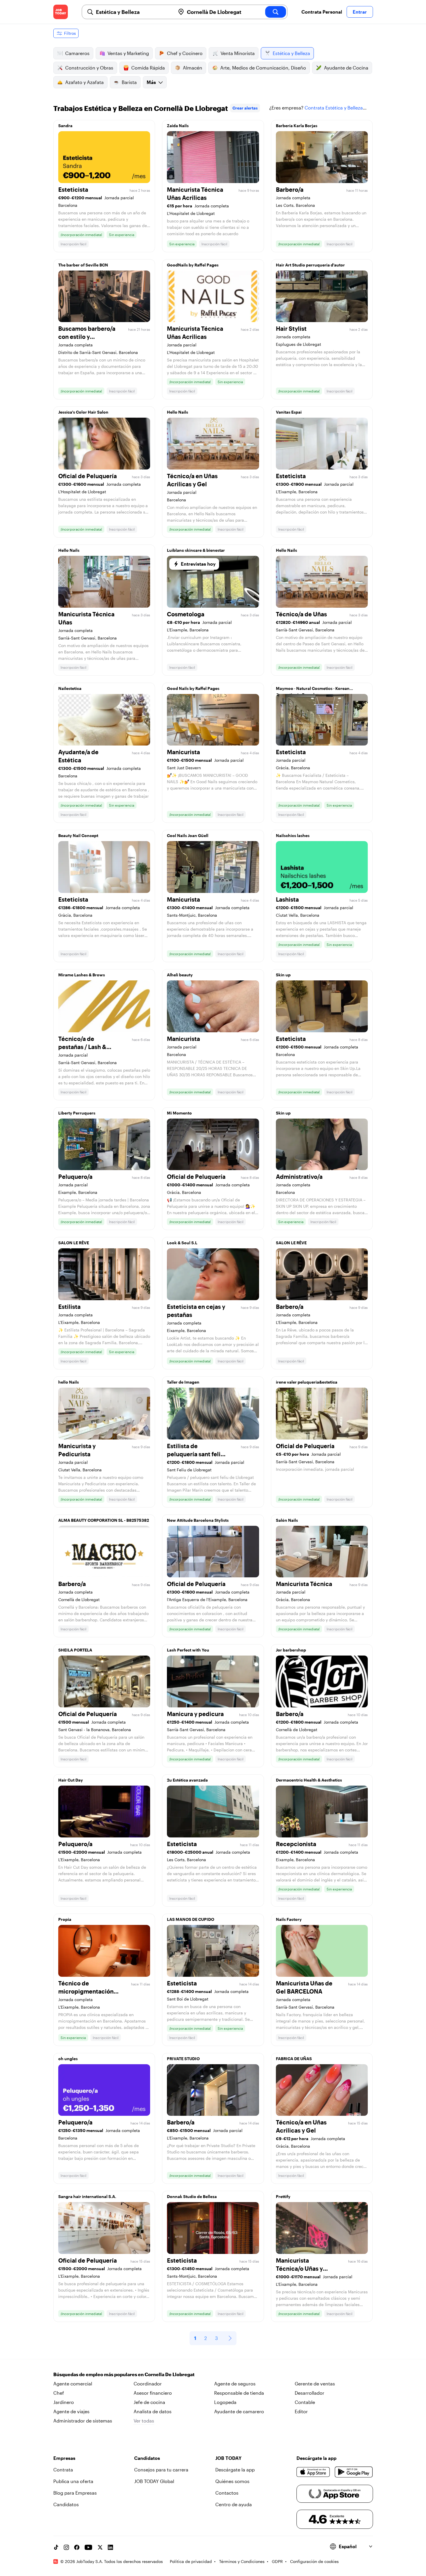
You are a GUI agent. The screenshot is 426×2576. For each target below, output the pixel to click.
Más (151, 82)
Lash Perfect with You (188, 1650)
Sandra (65, 126)
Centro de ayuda (234, 2504)
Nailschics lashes (293, 835)
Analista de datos (153, 2411)
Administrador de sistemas (83, 2421)
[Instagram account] (66, 2547)
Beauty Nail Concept (78, 835)
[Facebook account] (77, 2547)
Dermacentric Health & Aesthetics (309, 1780)
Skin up (283, 975)
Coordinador (148, 2384)
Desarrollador (310, 2393)
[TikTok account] (56, 2547)
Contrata (63, 2470)
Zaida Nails (178, 126)
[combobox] (133, 12)
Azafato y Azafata (84, 82)
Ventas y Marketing (128, 53)
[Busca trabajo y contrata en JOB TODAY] (61, 12)
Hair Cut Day (71, 1780)
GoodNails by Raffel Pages (193, 265)
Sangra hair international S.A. (87, 2196)
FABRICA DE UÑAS (294, 2059)
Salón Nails (287, 1520)
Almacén (193, 68)
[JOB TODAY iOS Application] (313, 2472)
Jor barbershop (291, 1650)
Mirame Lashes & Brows (82, 975)
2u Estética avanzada (187, 1780)
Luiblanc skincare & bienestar (196, 550)
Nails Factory (289, 1919)
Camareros (77, 53)
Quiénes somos (232, 2481)
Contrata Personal (322, 12)
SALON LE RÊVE (74, 1243)
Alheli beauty (180, 975)
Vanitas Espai (289, 412)
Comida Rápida (148, 68)
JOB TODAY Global (154, 2481)
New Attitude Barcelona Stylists (198, 1520)
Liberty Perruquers (77, 1113)
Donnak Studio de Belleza (192, 2196)
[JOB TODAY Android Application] (354, 2472)
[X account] (100, 2547)
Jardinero (64, 2402)
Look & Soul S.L (182, 1243)
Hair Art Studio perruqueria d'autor (310, 265)
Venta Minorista (238, 53)
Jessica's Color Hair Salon (83, 412)
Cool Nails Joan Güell (188, 835)
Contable (305, 2402)
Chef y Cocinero (185, 53)
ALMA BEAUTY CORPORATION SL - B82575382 (104, 1520)
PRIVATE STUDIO (183, 2059)
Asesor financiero (153, 2393)
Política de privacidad (191, 2561)
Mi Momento (179, 1113)
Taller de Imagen (183, 1382)
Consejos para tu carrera (161, 2470)
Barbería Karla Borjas (297, 126)
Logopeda (225, 2402)
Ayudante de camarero (239, 2411)
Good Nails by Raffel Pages (193, 688)
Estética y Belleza (291, 53)
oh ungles (68, 2059)
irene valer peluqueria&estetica (307, 1382)
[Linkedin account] (110, 2547)
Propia (65, 1919)
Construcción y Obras (89, 68)
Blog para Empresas (75, 2493)
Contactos (227, 2493)
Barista (129, 82)
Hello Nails (177, 412)
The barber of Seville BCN (83, 265)
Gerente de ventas (315, 2384)
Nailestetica (70, 688)
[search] (276, 12)
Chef (59, 2393)
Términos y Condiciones (242, 2561)
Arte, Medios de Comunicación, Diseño (263, 68)
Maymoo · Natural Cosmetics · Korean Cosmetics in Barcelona (313, 690)
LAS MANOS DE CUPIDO (191, 1919)
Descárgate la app (235, 2470)
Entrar (360, 12)
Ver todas (144, 2421)
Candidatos (66, 2504)
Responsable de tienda (239, 2393)
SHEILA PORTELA (75, 1650)
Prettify (283, 2196)
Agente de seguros (235, 2384)
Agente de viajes (71, 2411)
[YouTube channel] (88, 2547)
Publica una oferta (73, 2481)
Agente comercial (73, 2384)
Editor (301, 2411)
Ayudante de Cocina (346, 68)
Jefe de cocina (149, 2402)
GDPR (277, 2561)
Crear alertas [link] (245, 108)
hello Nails (69, 1382)
